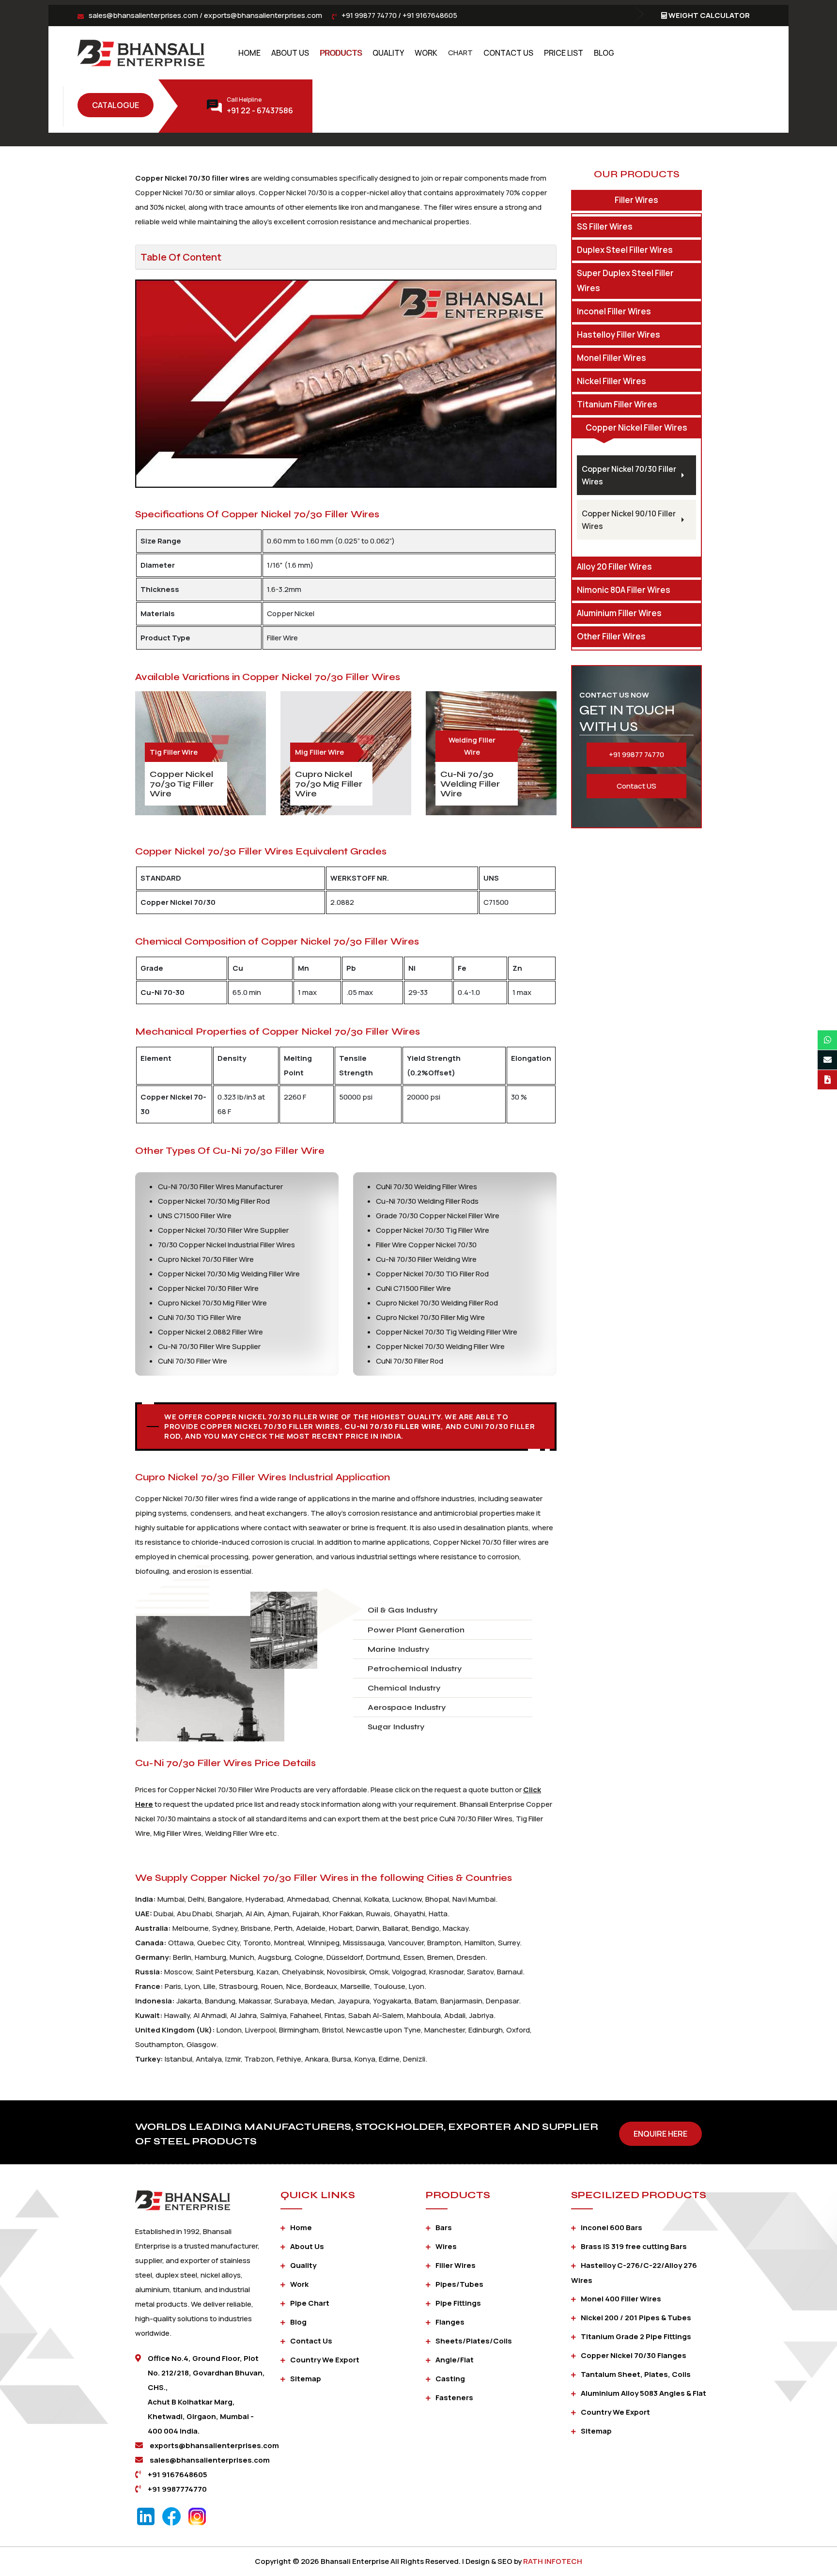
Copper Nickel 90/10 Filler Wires (629, 520)
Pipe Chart (310, 2303)
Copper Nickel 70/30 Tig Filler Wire (182, 784)
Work (426, 53)
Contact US (636, 786)
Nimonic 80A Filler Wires (624, 590)
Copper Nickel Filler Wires (636, 427)
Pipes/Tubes (459, 2284)
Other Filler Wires (611, 636)
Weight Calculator (709, 15)
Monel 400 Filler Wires (621, 2299)
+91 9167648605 (430, 15)
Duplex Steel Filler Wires (625, 250)
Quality (388, 53)
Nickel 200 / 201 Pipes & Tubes (636, 2318)
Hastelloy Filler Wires (619, 334)
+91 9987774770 (177, 2489)
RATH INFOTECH (553, 2561)
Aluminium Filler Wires (619, 613)
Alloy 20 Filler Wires (614, 566)
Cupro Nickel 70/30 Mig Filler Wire (329, 784)
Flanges (450, 2322)
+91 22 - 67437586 (260, 110)
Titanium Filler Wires (617, 404)
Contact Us (508, 53)
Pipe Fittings (458, 2303)
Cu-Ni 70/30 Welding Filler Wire (470, 784)
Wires (446, 2246)
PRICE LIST (564, 53)
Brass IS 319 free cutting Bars (634, 2246)
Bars (444, 2227)
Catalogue (116, 105)
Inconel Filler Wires (614, 311)
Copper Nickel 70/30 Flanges (634, 2355)
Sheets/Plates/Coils (474, 2341)
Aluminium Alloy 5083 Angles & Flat (643, 2393)
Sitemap (306, 2379)
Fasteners (454, 2398)
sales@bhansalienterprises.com (143, 15)
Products (341, 53)
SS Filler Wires (605, 226)
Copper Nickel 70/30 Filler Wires (629, 475)
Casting (450, 2379)
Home (249, 53)
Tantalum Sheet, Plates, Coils (636, 2374)
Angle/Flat (455, 2360)
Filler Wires (636, 200)
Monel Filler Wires (612, 358)
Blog (604, 53)
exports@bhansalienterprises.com (263, 15)
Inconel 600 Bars (612, 2227)
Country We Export (325, 2360)
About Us (290, 53)
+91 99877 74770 (369, 15)
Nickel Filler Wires (612, 381)
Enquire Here (660, 2134)
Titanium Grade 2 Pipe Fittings (636, 2336)
